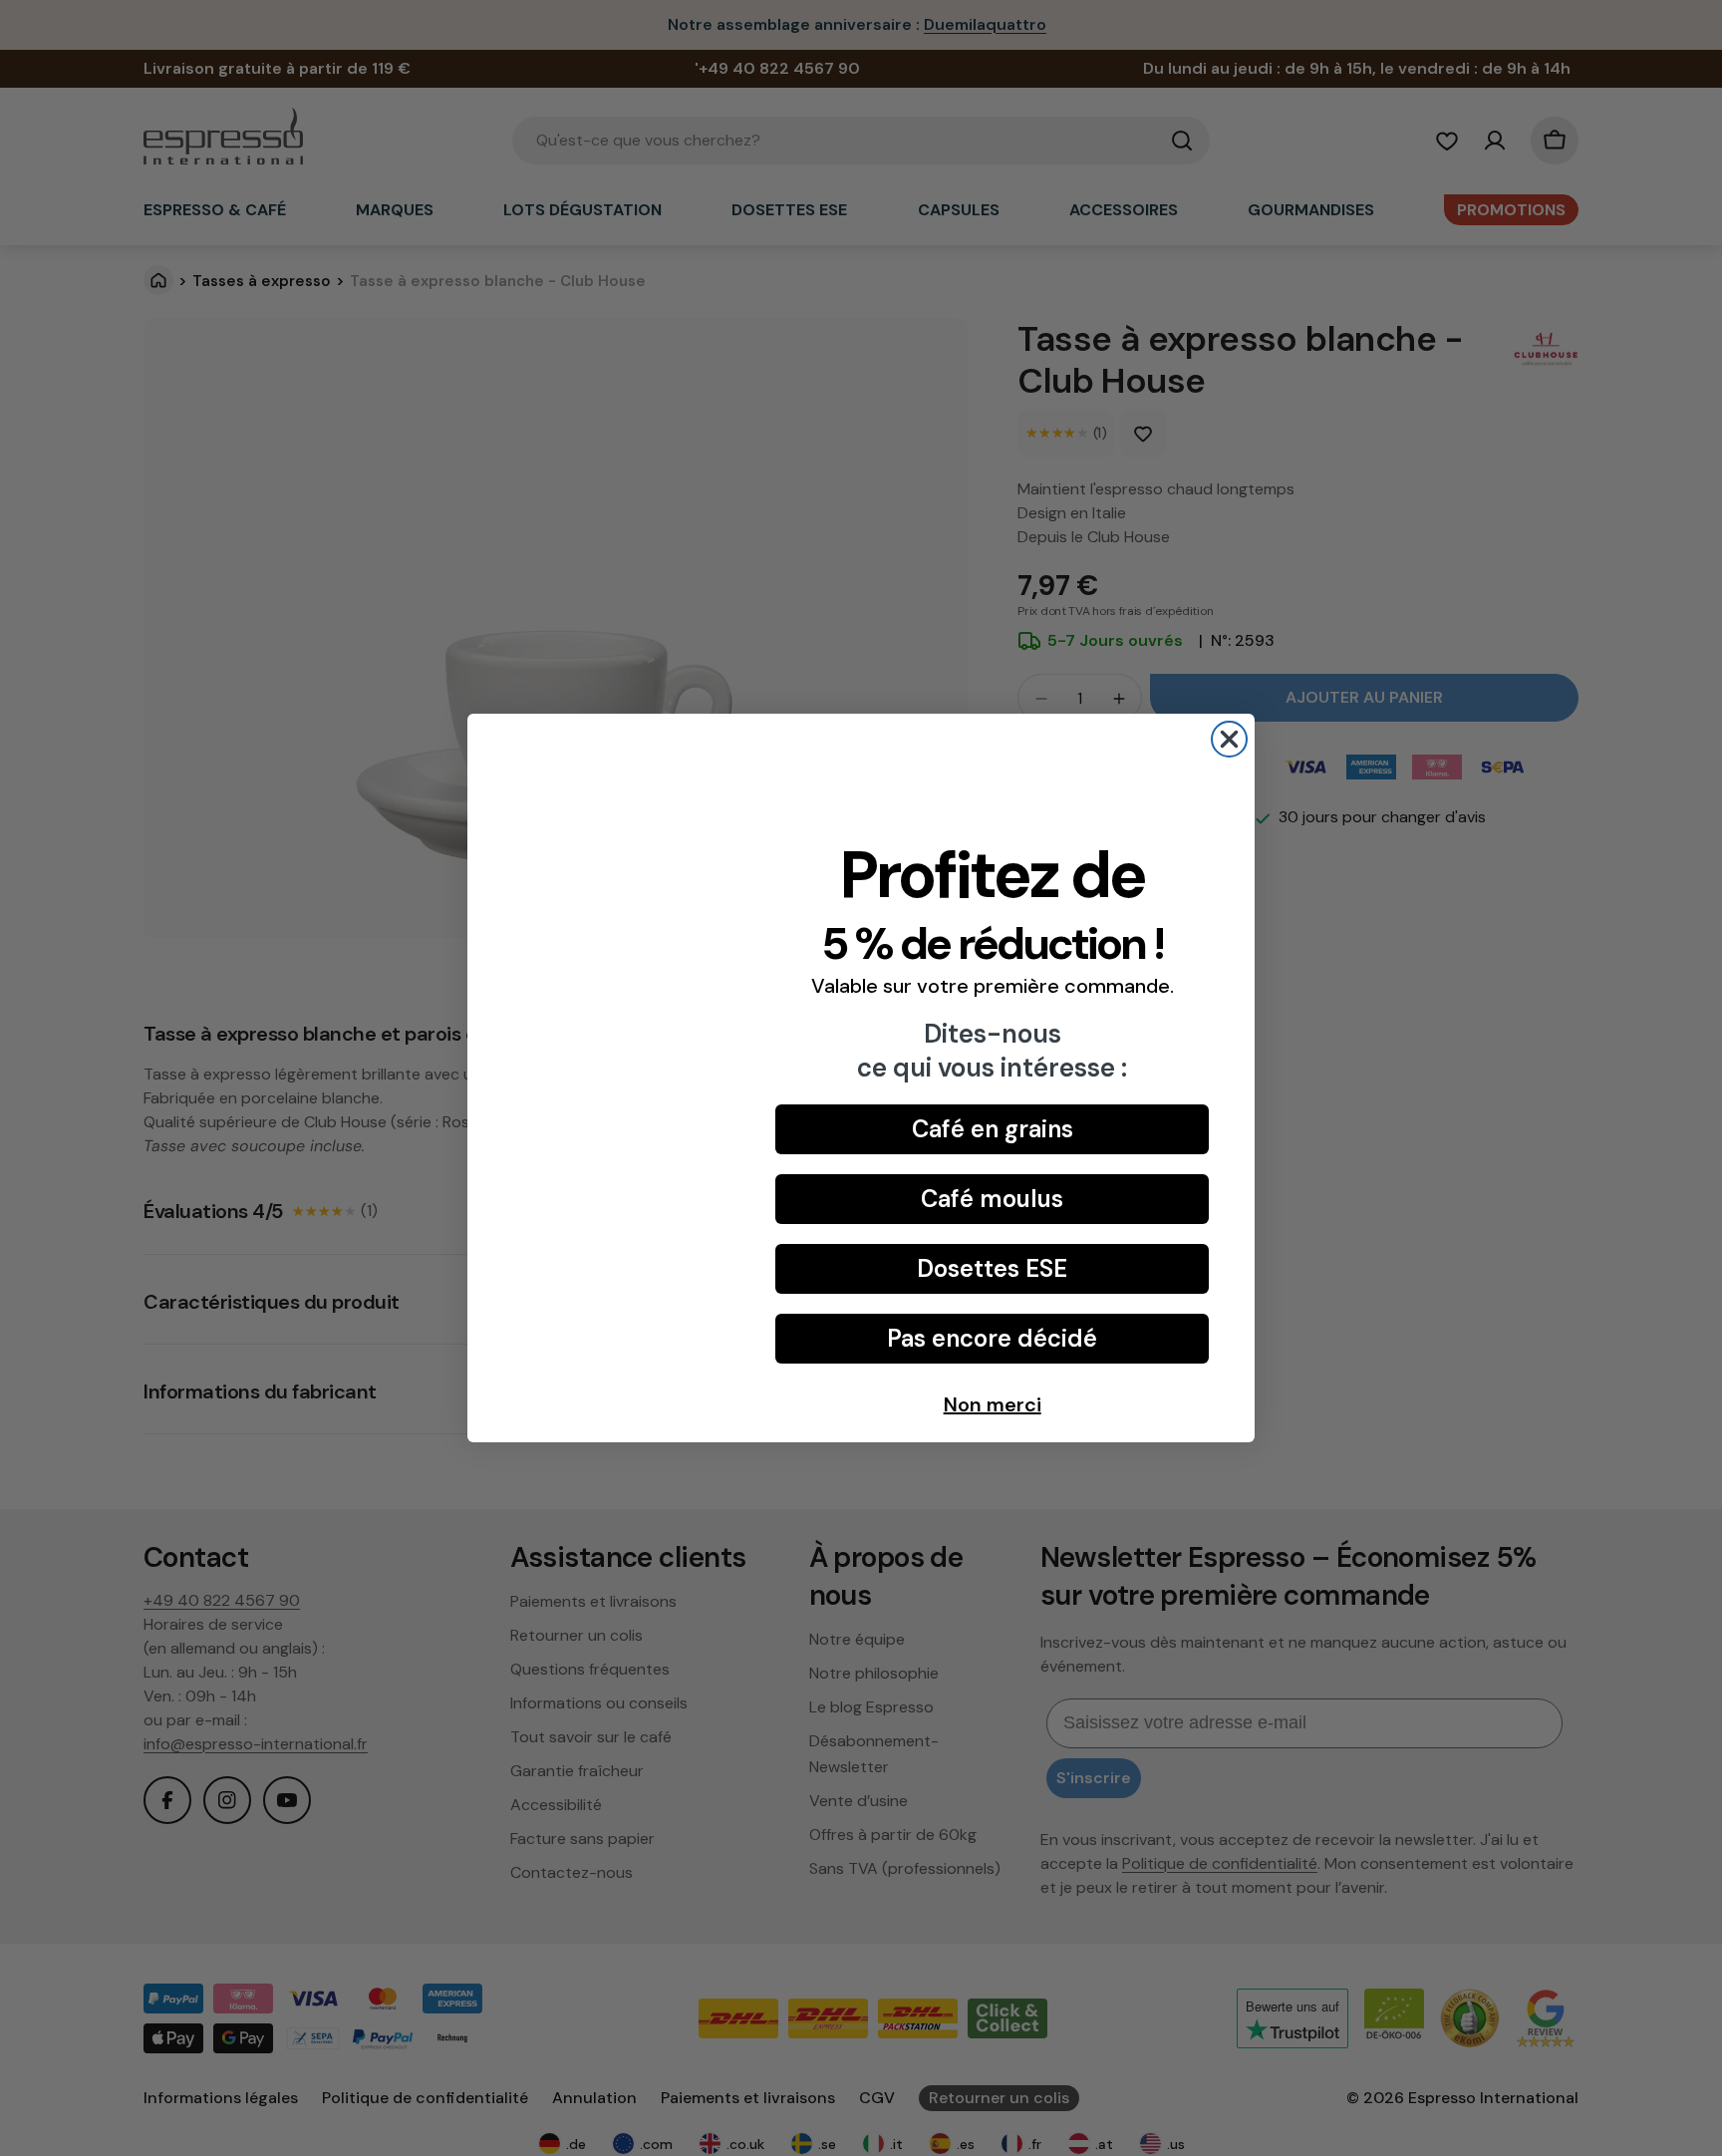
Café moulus (992, 1199)
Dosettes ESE (992, 1268)
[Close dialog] (1229, 739)
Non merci (993, 1404)
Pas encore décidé (992, 1338)
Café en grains (993, 1129)
